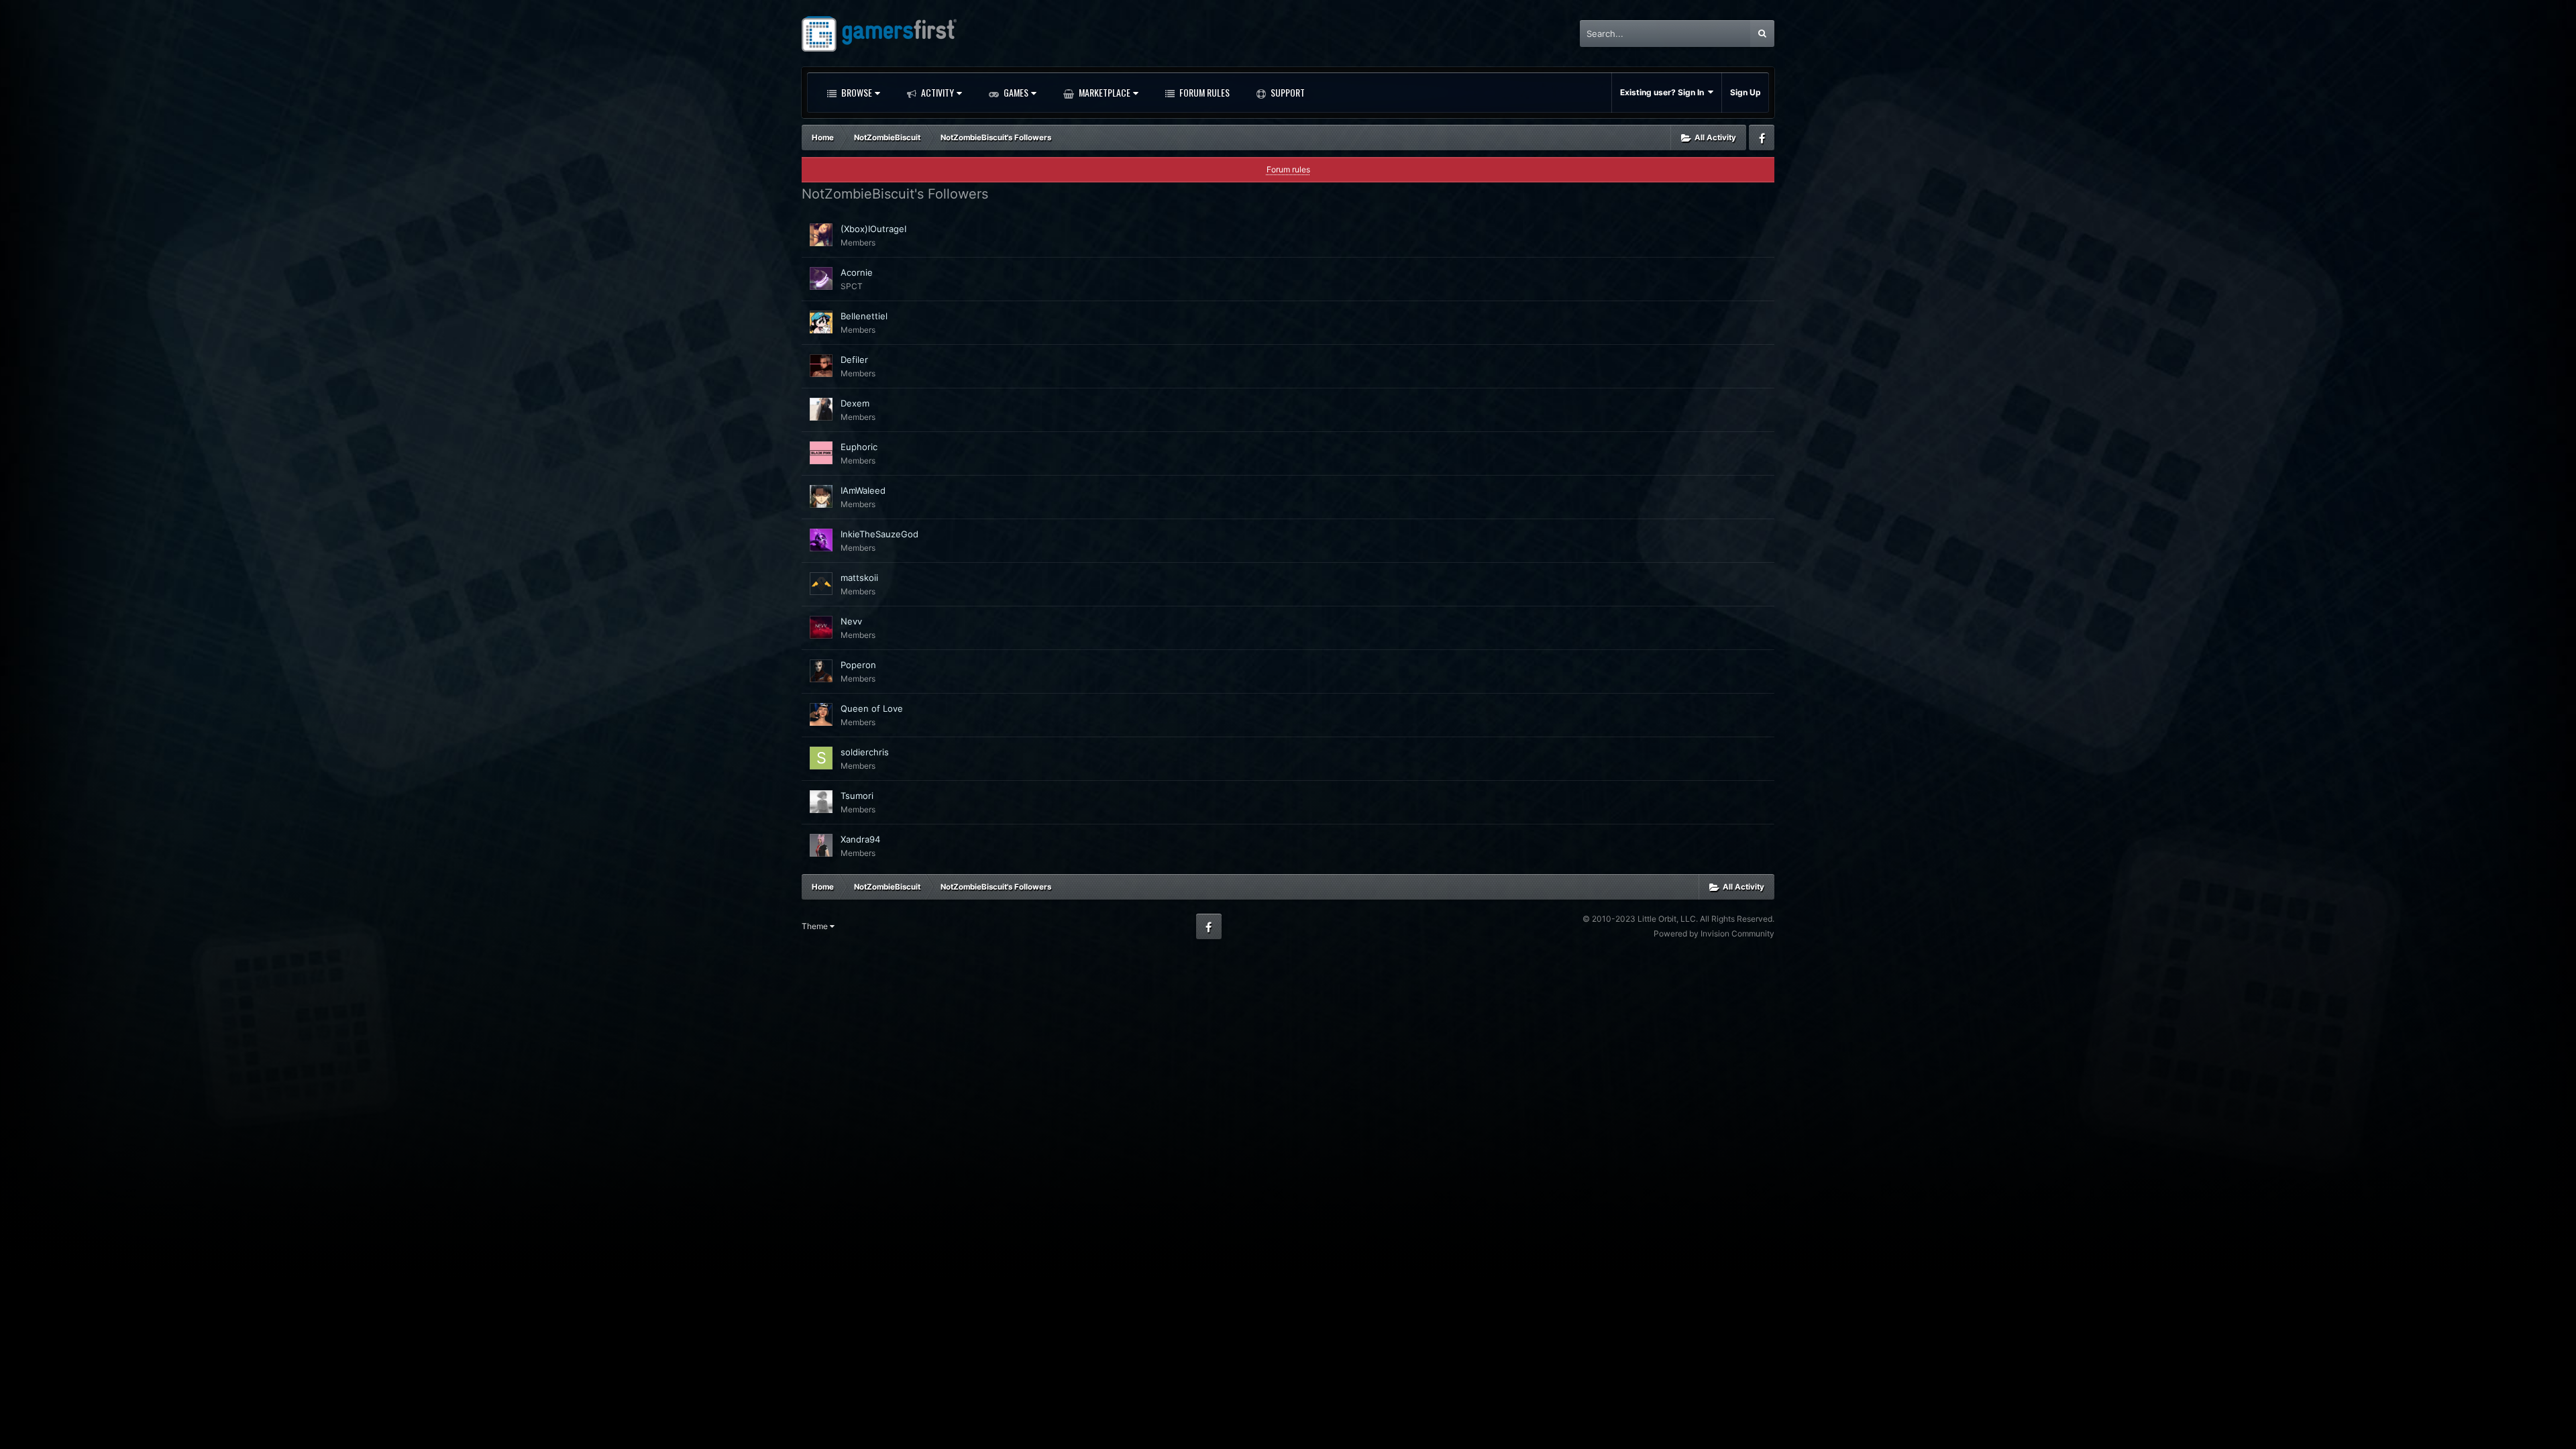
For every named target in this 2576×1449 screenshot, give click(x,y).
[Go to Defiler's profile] (821, 366)
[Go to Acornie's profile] (821, 278)
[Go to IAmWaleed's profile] (821, 496)
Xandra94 (860, 839)
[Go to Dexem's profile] (821, 409)
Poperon (858, 665)
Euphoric (859, 447)
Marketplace (1104, 92)
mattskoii (859, 578)
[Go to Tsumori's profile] (821, 802)
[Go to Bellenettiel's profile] (821, 322)
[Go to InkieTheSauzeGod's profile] (821, 540)
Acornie (857, 272)
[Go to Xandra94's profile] (821, 845)
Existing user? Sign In (1664, 92)
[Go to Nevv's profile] (821, 627)
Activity (936, 92)
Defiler (854, 360)
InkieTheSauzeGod (879, 534)
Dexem (855, 403)
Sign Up (1746, 92)
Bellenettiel (864, 316)
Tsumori (857, 796)
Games (1015, 92)
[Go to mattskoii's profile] (821, 584)
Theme (816, 926)
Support (1287, 92)
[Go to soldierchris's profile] (821, 758)
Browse (856, 92)
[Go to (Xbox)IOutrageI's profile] (821, 235)
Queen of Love (872, 708)
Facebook (1762, 138)
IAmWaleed (863, 490)
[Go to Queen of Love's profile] (821, 714)
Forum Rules (1203, 92)
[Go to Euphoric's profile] (821, 453)
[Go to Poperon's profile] (821, 671)
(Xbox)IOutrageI (873, 229)
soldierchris (865, 752)
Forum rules (1288, 169)
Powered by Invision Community (1714, 933)
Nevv (851, 621)
